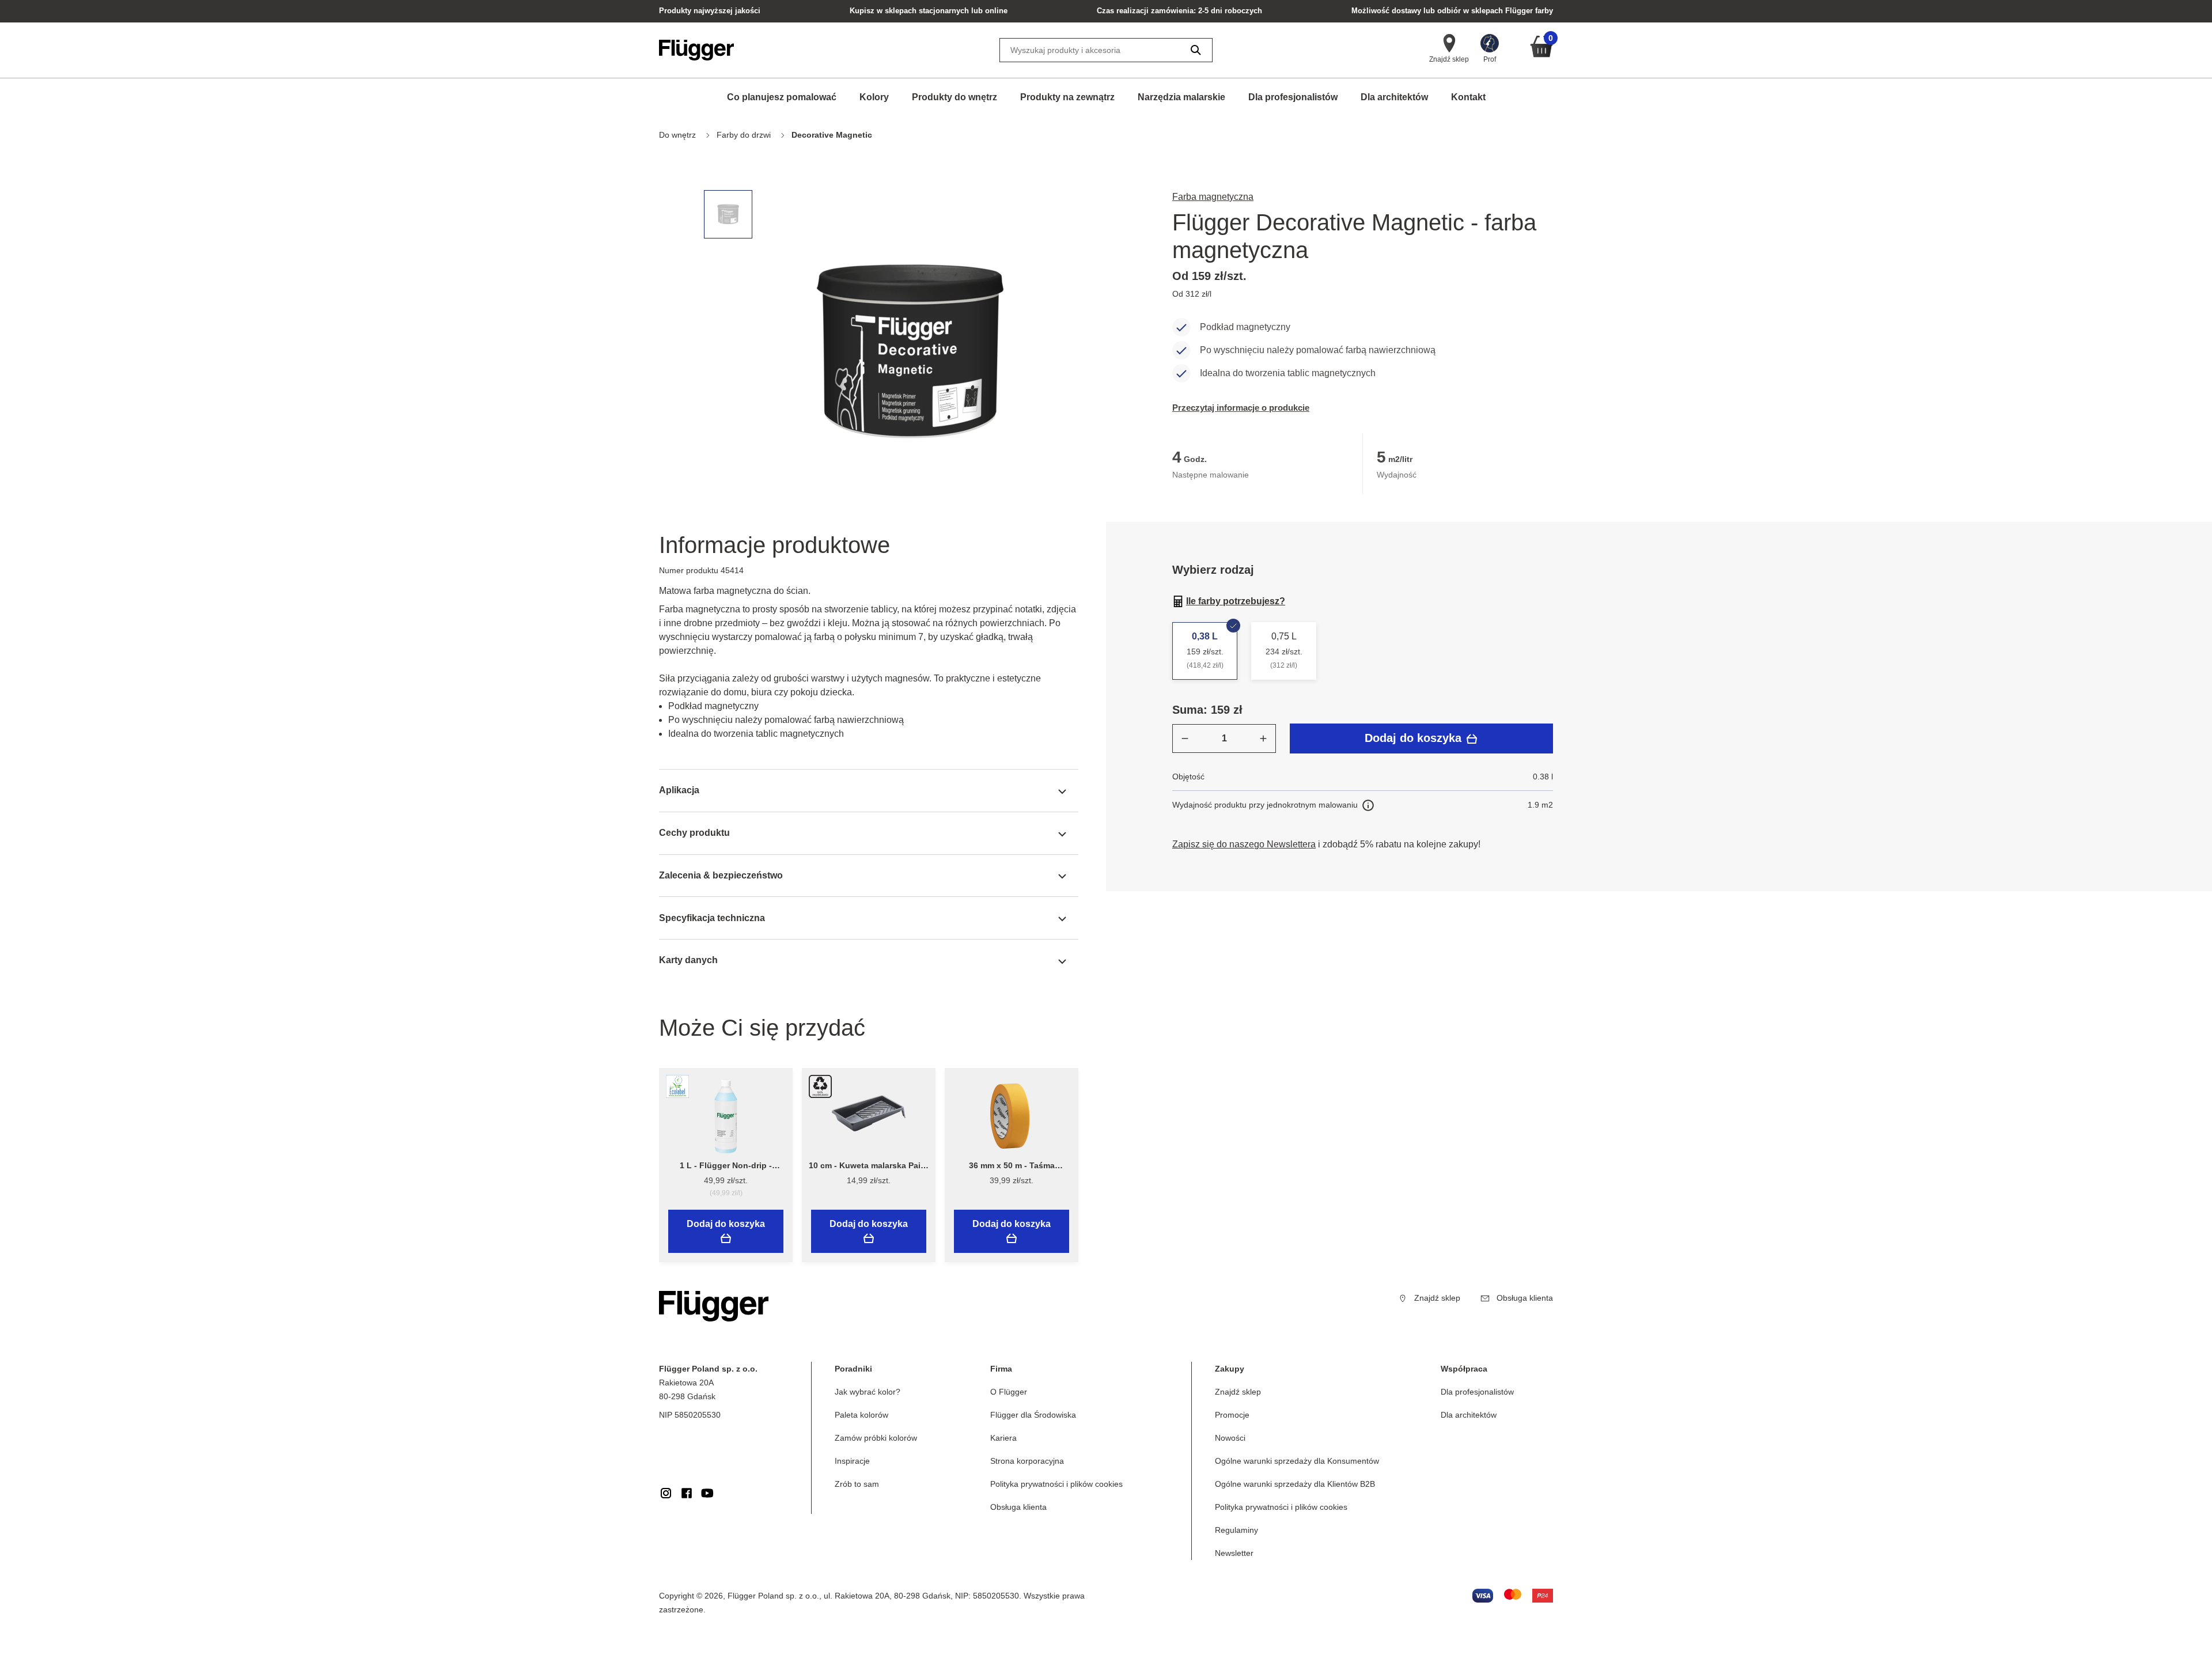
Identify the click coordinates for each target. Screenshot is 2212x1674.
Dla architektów (1394, 97)
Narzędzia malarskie (1181, 97)
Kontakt (1468, 97)
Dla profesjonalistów (1293, 97)
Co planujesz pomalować (782, 97)
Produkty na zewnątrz (1067, 97)
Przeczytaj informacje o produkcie (1241, 408)
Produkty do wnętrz (955, 97)
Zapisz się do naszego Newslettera (1244, 844)
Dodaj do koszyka (1415, 738)
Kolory (874, 97)
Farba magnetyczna (1213, 197)
